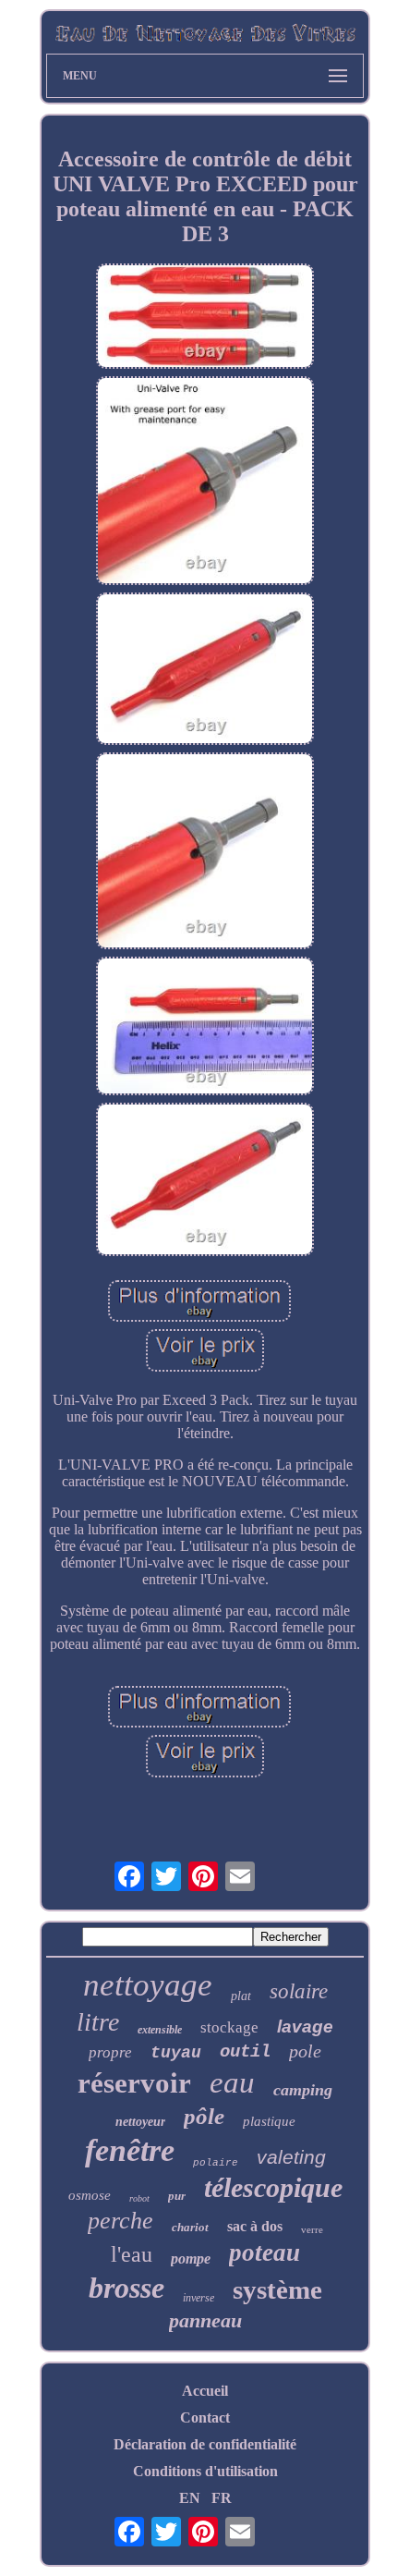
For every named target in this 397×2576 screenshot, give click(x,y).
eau (232, 2082)
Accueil (205, 2391)
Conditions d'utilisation (205, 2471)
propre (110, 2052)
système (277, 2289)
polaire (216, 2163)
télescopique (273, 2187)
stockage (229, 2027)
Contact (205, 2417)
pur (177, 2196)
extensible (160, 2030)
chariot (190, 2227)
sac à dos (255, 2226)
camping (303, 2090)
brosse (126, 2288)
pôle (204, 2116)
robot (139, 2198)
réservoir (134, 2083)
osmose (90, 2195)
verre (312, 2229)
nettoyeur (140, 2122)
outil (245, 2052)
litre (98, 2022)
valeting (291, 2157)
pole (305, 2051)
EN (190, 2498)
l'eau (132, 2254)
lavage (305, 2027)
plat (241, 1996)
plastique (269, 2121)
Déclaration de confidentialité (205, 2444)
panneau (205, 2320)
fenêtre (130, 2150)
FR (222, 2498)
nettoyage (148, 1985)
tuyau (176, 2053)
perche (120, 2221)
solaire (299, 1991)
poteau (265, 2252)
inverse (198, 2298)
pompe (191, 2259)
